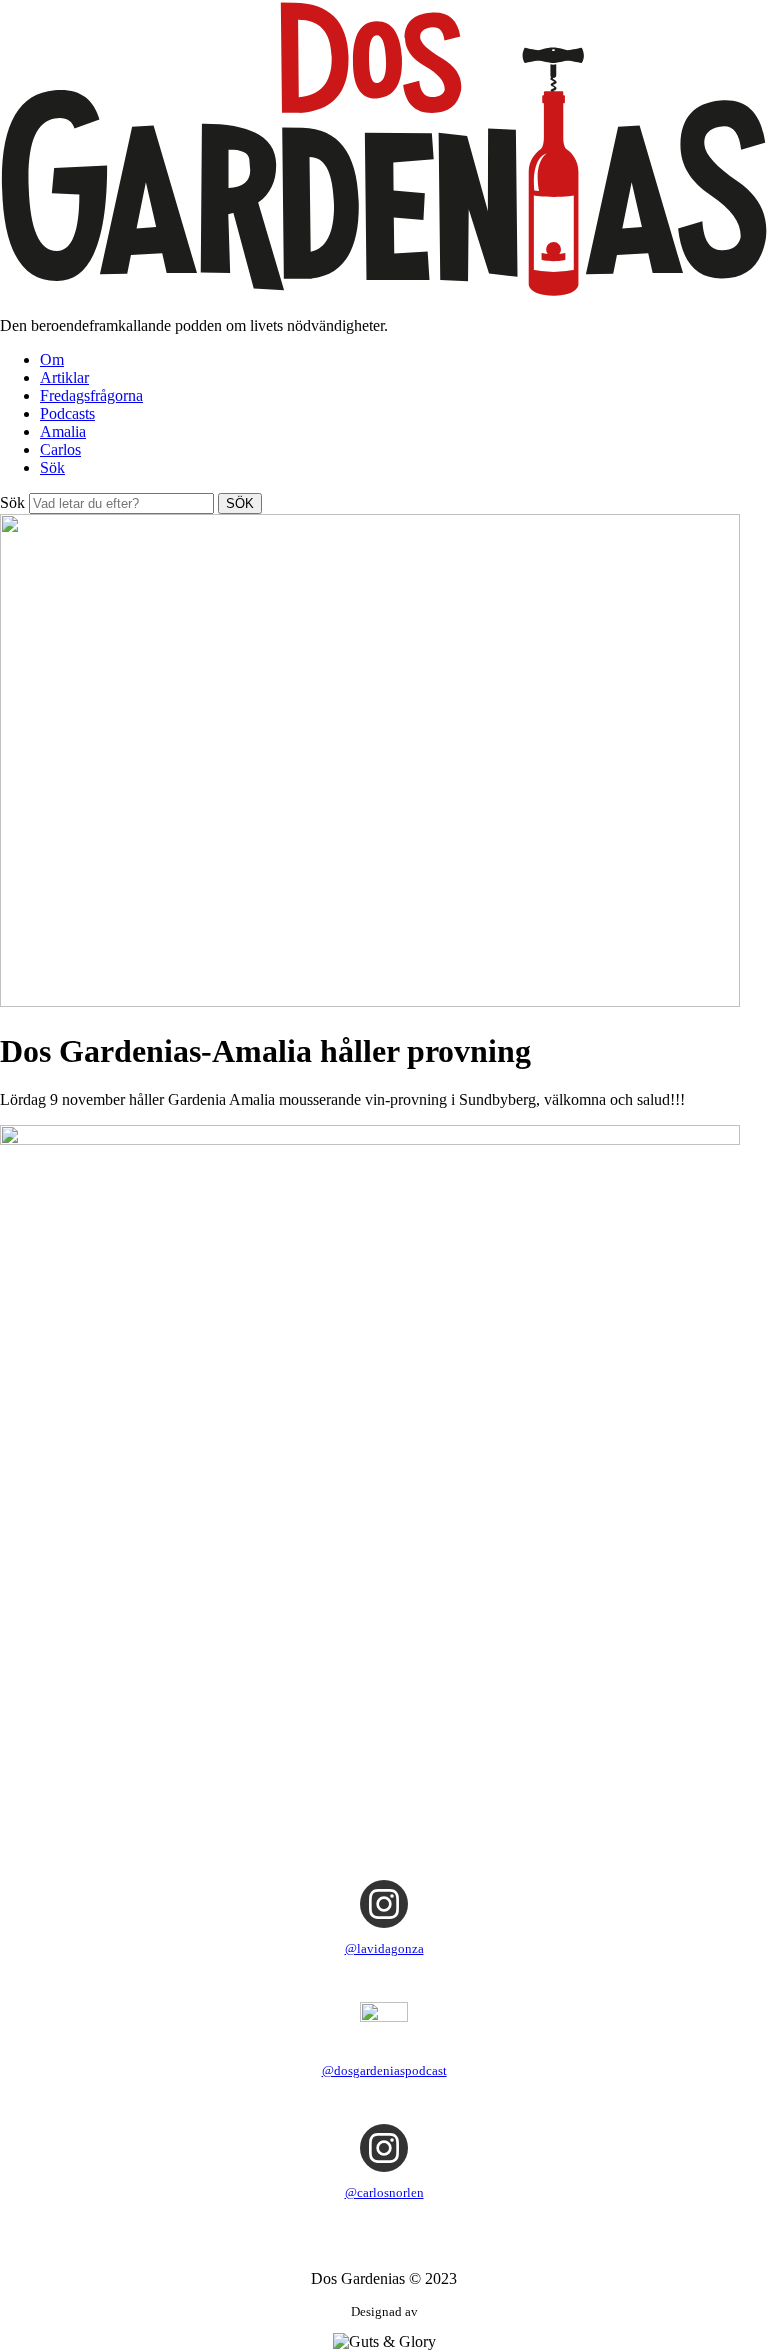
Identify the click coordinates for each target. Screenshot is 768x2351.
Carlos (60, 449)
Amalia (63, 431)
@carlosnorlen (384, 2192)
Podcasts (67, 413)
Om (52, 359)
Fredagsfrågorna (91, 395)
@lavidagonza (384, 1948)
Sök (52, 467)
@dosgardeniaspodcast (384, 2070)
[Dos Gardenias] (384, 291)
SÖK (240, 503)
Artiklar (64, 377)
